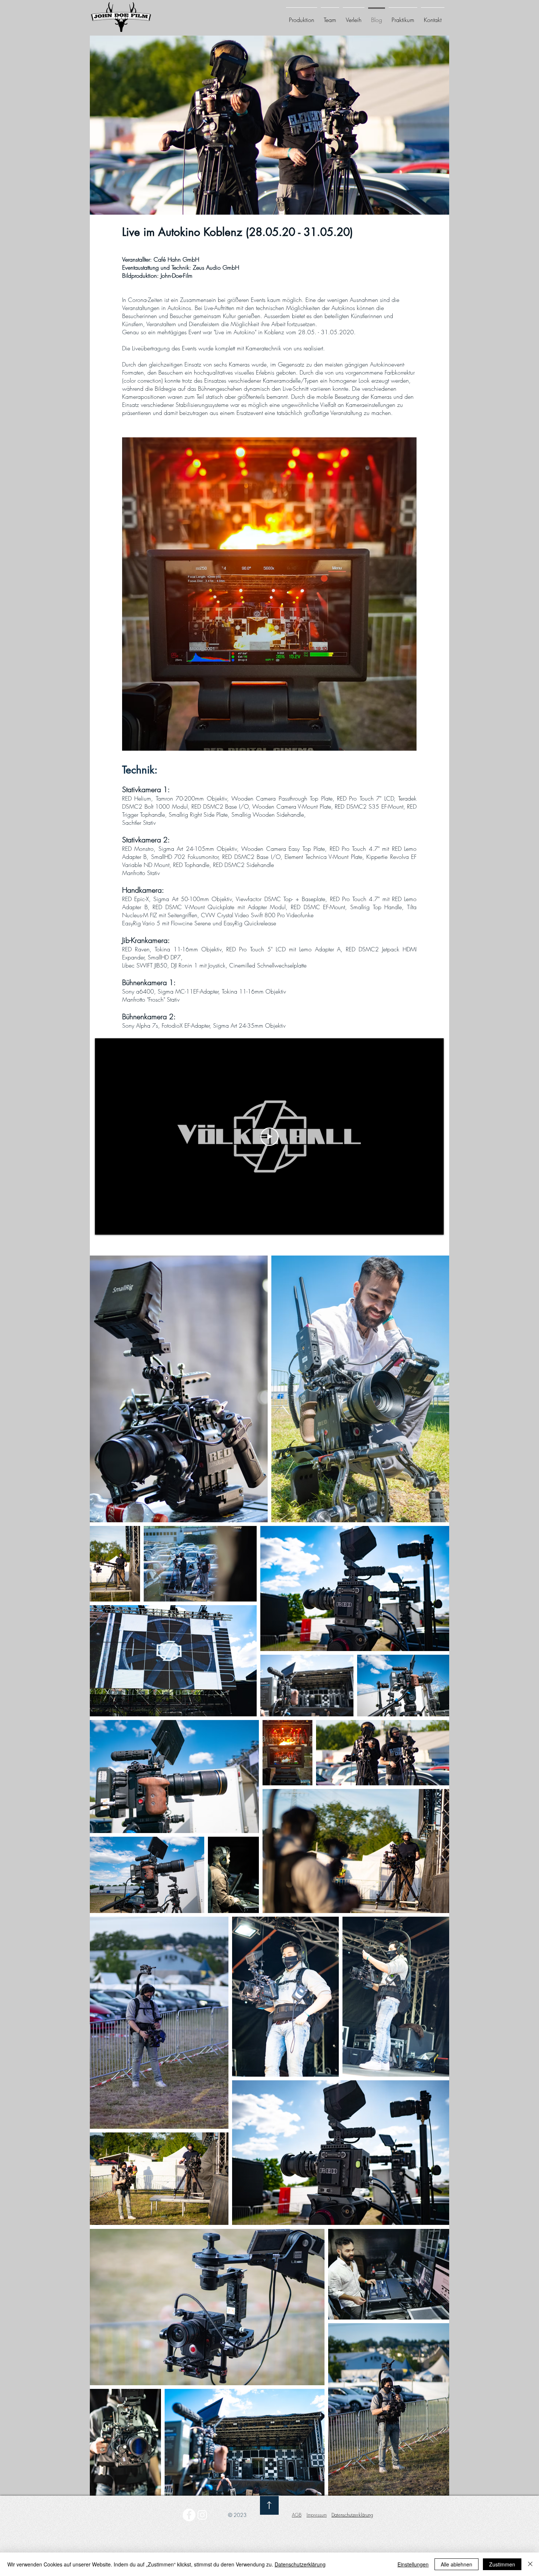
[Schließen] (530, 2564)
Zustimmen (502, 2564)
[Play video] (269, 1137)
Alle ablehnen (456, 2564)
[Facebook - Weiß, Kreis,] (189, 2515)
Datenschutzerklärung (300, 2564)
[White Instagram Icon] (202, 2515)
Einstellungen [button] (413, 2564)
